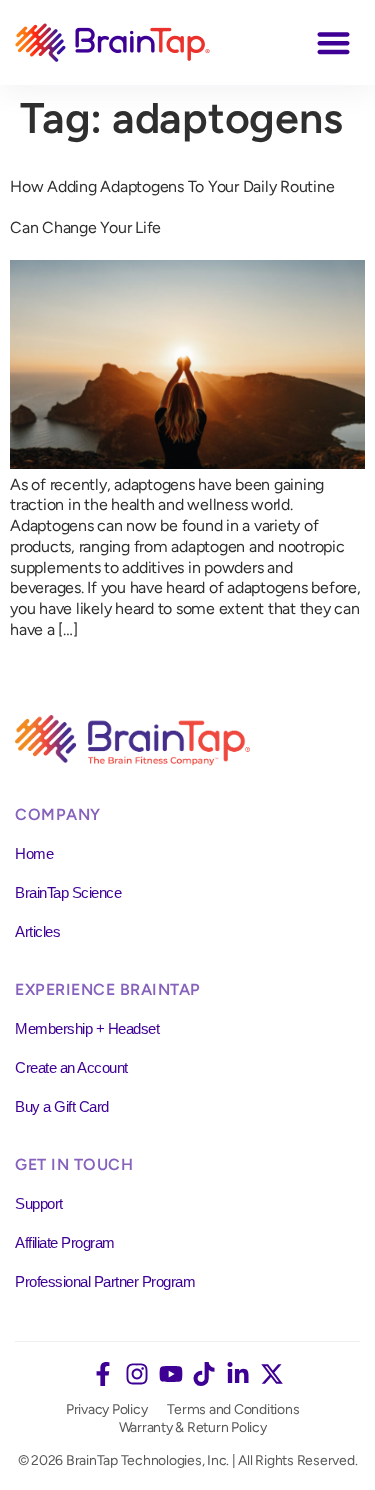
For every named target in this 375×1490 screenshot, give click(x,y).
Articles (37, 931)
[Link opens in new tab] (103, 1374)
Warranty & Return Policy (193, 1427)
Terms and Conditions (233, 1409)
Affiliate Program (65, 1242)
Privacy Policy (107, 1409)
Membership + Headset (87, 1028)
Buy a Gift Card (62, 1106)
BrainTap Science (68, 892)
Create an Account (71, 1067)
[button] (334, 42)
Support (39, 1203)
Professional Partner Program (105, 1281)
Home (34, 853)
